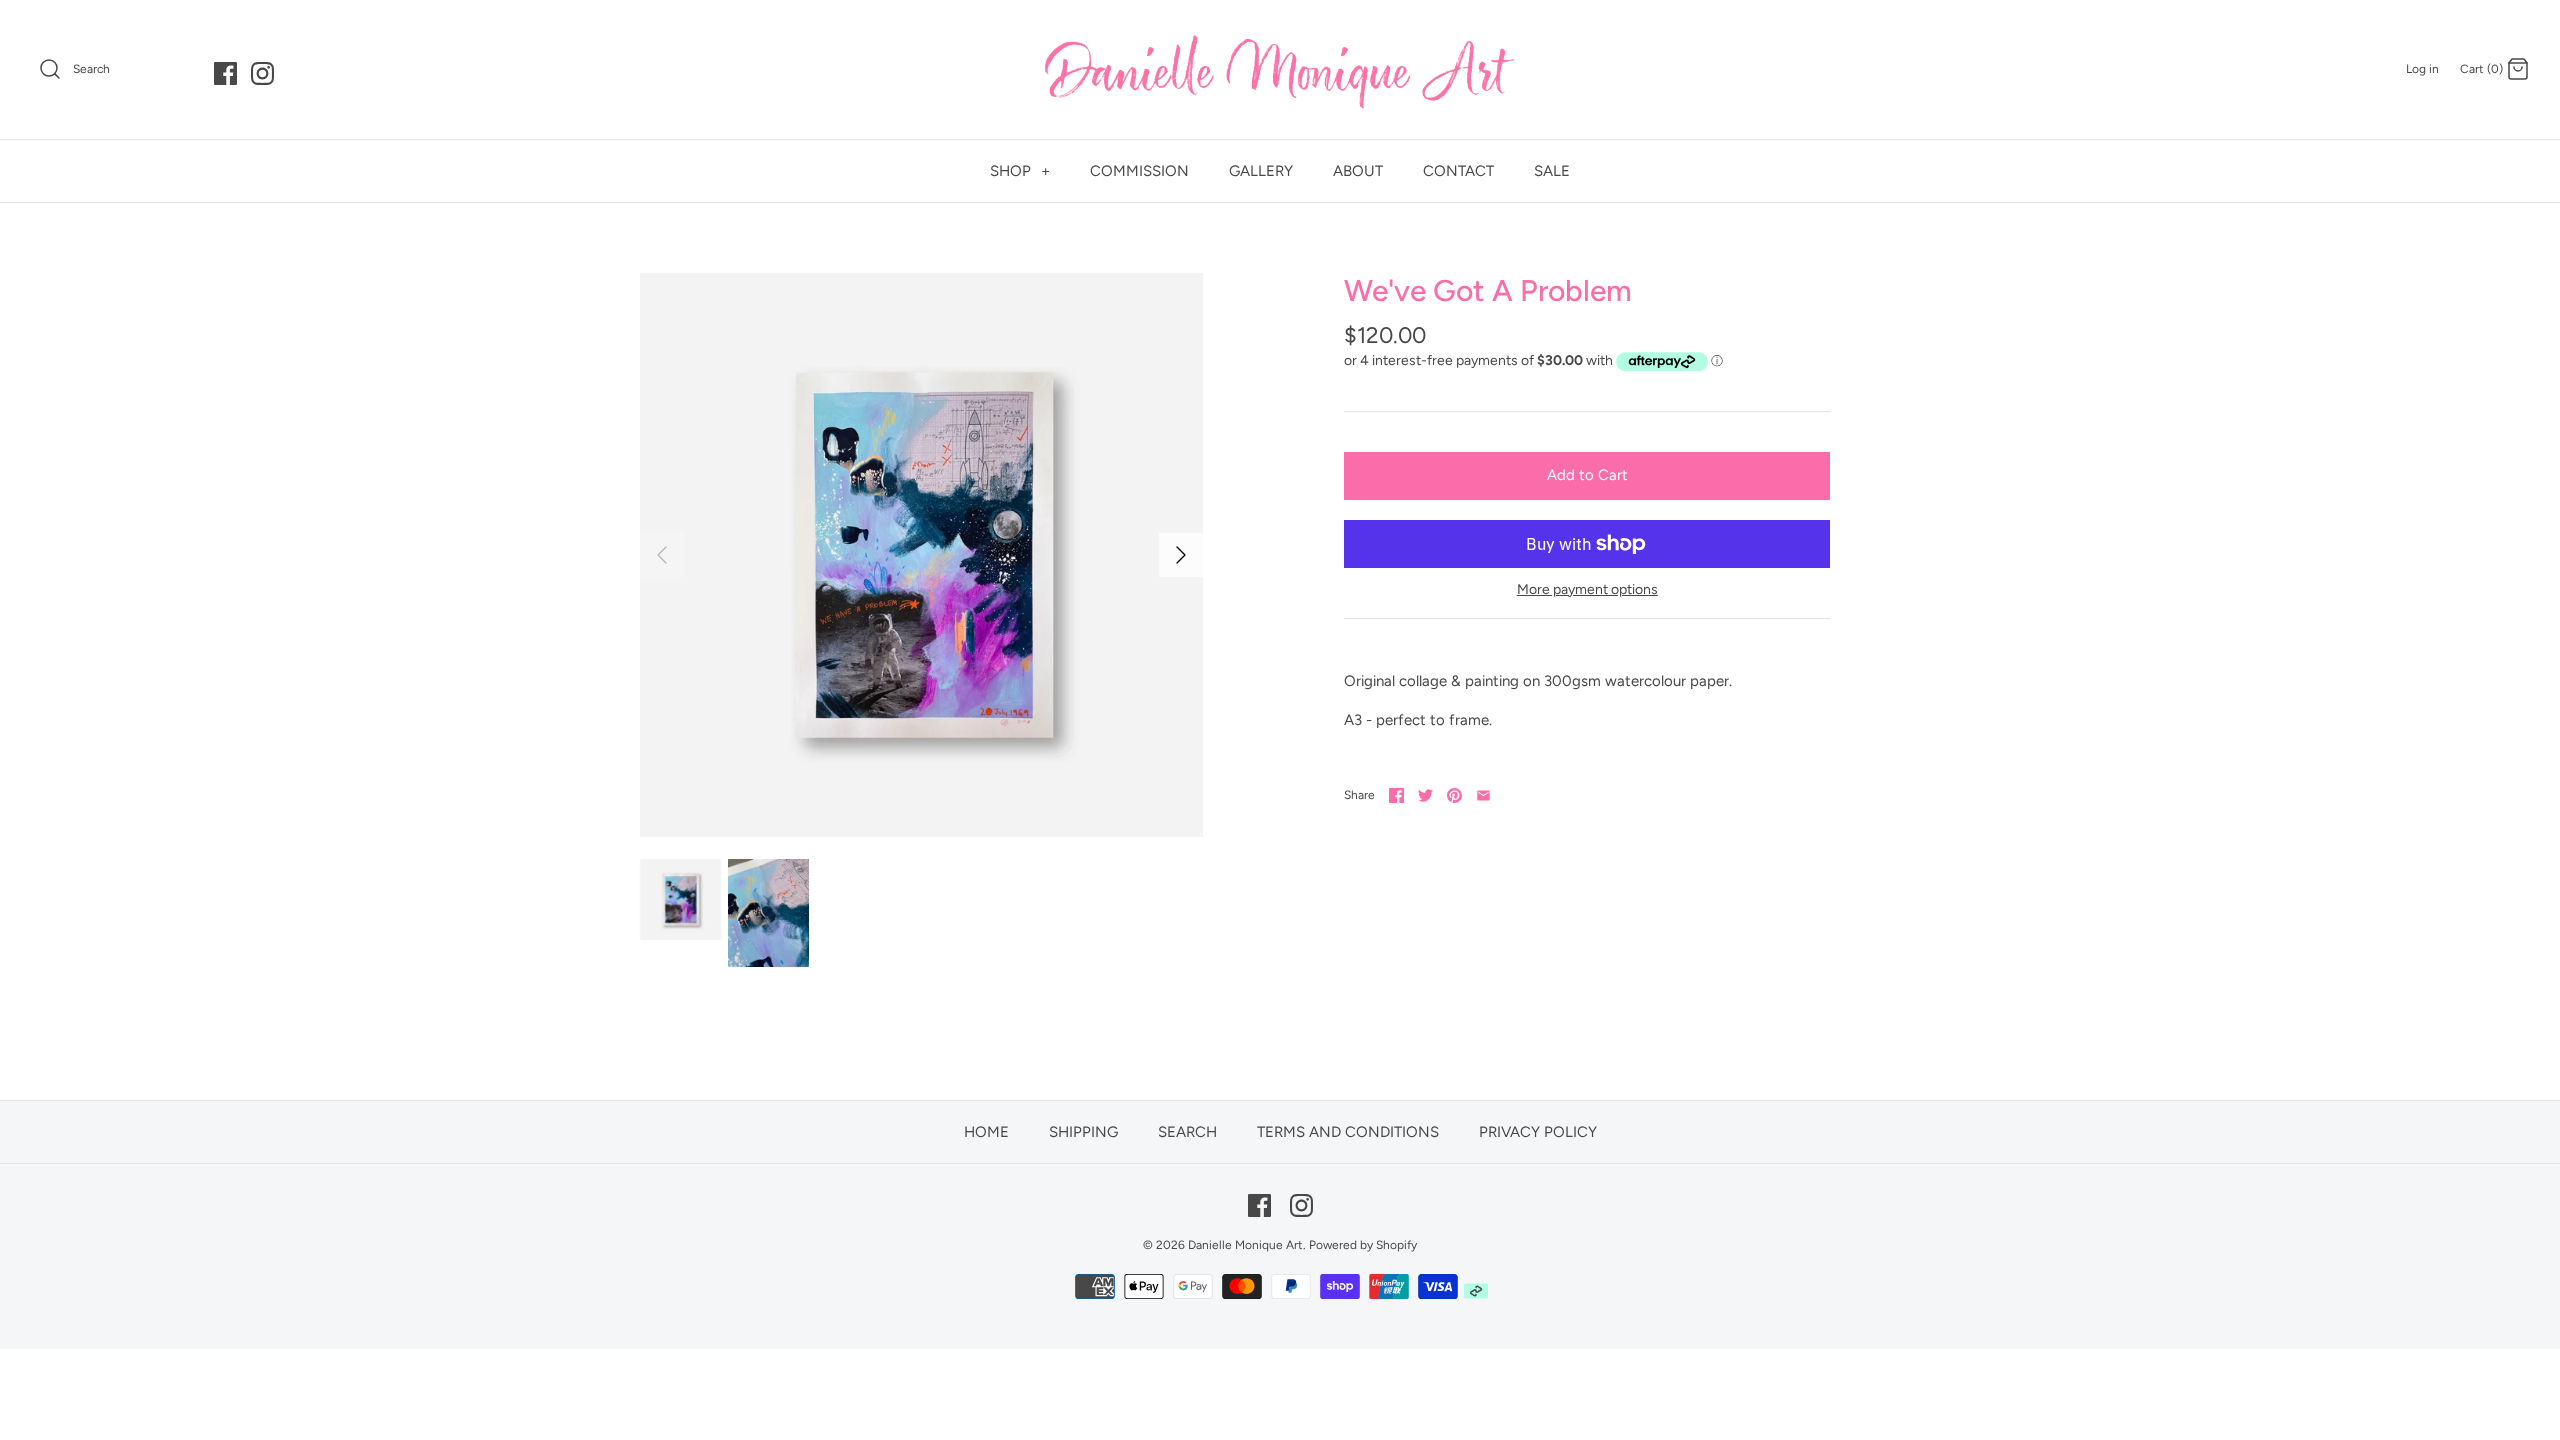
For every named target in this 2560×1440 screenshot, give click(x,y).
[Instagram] (262, 73)
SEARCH (1187, 1132)
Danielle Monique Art (1245, 1245)
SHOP (1020, 171)
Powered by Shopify (1363, 1245)
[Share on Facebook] (1396, 795)
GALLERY (1261, 171)
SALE (1552, 171)
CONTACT (1458, 171)
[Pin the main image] (1454, 795)
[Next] (1181, 555)
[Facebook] (225, 73)
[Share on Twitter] (1425, 795)
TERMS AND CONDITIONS (1348, 1132)
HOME (986, 1132)
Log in (2422, 69)
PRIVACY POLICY (1538, 1132)
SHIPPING (1083, 1132)
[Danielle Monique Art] (1280, 69)
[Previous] (662, 555)
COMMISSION (1139, 171)
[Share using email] (1483, 795)
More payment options (1587, 590)
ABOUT (1358, 171)
